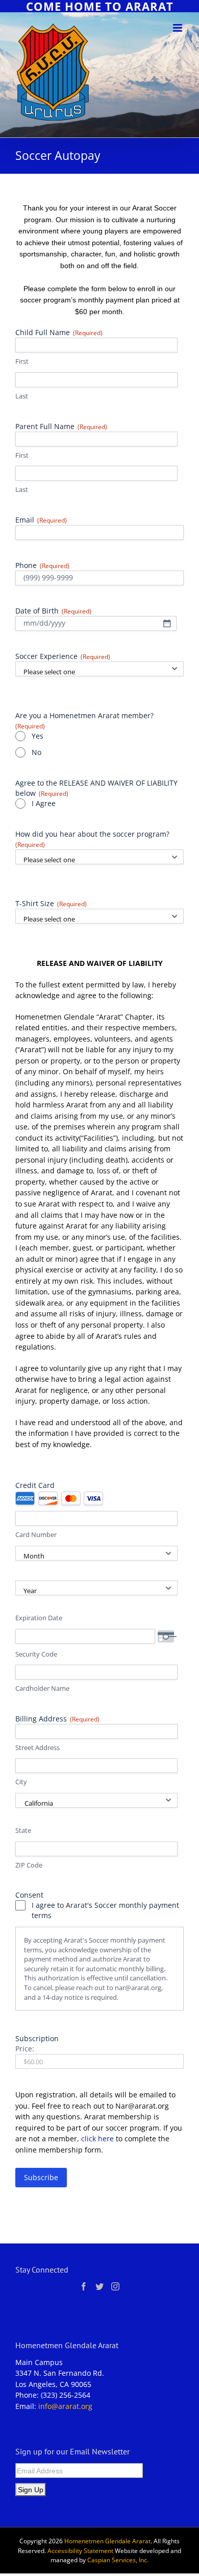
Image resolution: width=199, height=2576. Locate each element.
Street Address (38, 1747)
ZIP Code (29, 1865)
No (36, 752)
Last (22, 396)
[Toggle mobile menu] (178, 28)
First (22, 361)
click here (97, 2138)
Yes (38, 736)
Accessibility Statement (80, 2551)
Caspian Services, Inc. (118, 2560)
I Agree (44, 803)
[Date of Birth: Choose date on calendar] (167, 623)
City (21, 1782)
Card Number (36, 1534)
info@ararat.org (65, 2406)
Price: (25, 2049)
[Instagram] (115, 2286)
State (23, 1830)
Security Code (36, 1654)
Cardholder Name (42, 1688)
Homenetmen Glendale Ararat (107, 2541)
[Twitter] (99, 2286)
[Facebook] (84, 2286)
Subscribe (41, 2177)
